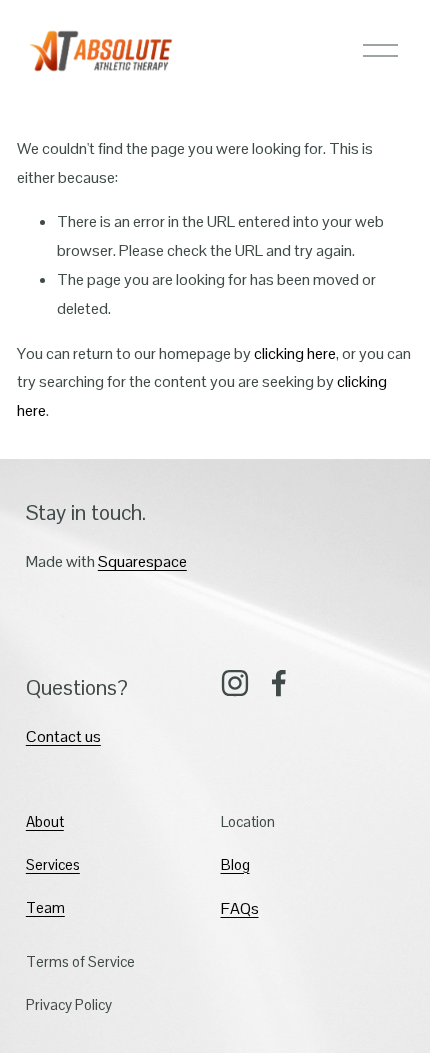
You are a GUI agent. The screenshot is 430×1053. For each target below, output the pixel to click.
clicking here (295, 353)
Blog (235, 864)
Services (53, 864)
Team (45, 907)
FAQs (240, 908)
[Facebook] (279, 683)
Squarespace (142, 561)
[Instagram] (235, 683)
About (45, 821)
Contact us (63, 736)
